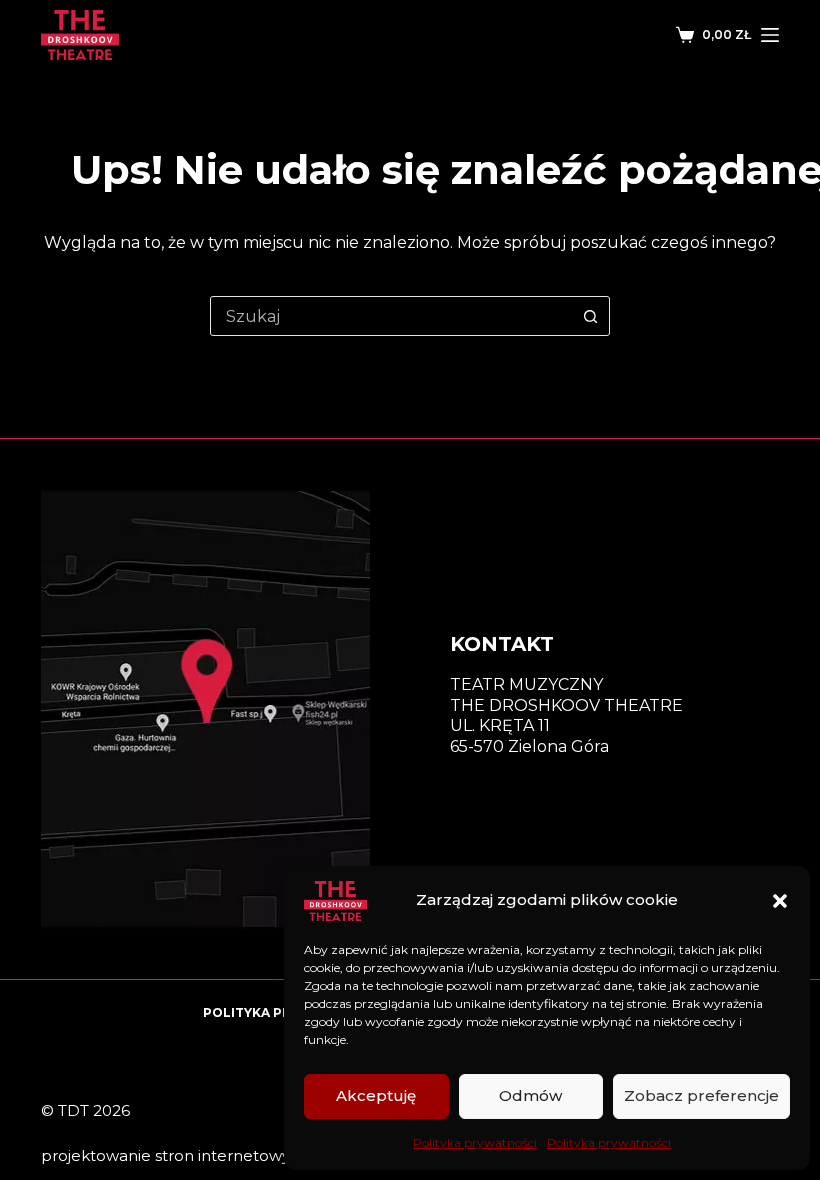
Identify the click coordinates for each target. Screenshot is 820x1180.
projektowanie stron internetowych (175, 1155)
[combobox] (391, 316)
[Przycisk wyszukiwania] (590, 316)
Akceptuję (376, 1095)
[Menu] (770, 35)
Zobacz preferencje (701, 1095)
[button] (780, 901)
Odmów (530, 1095)
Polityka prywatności (475, 1142)
